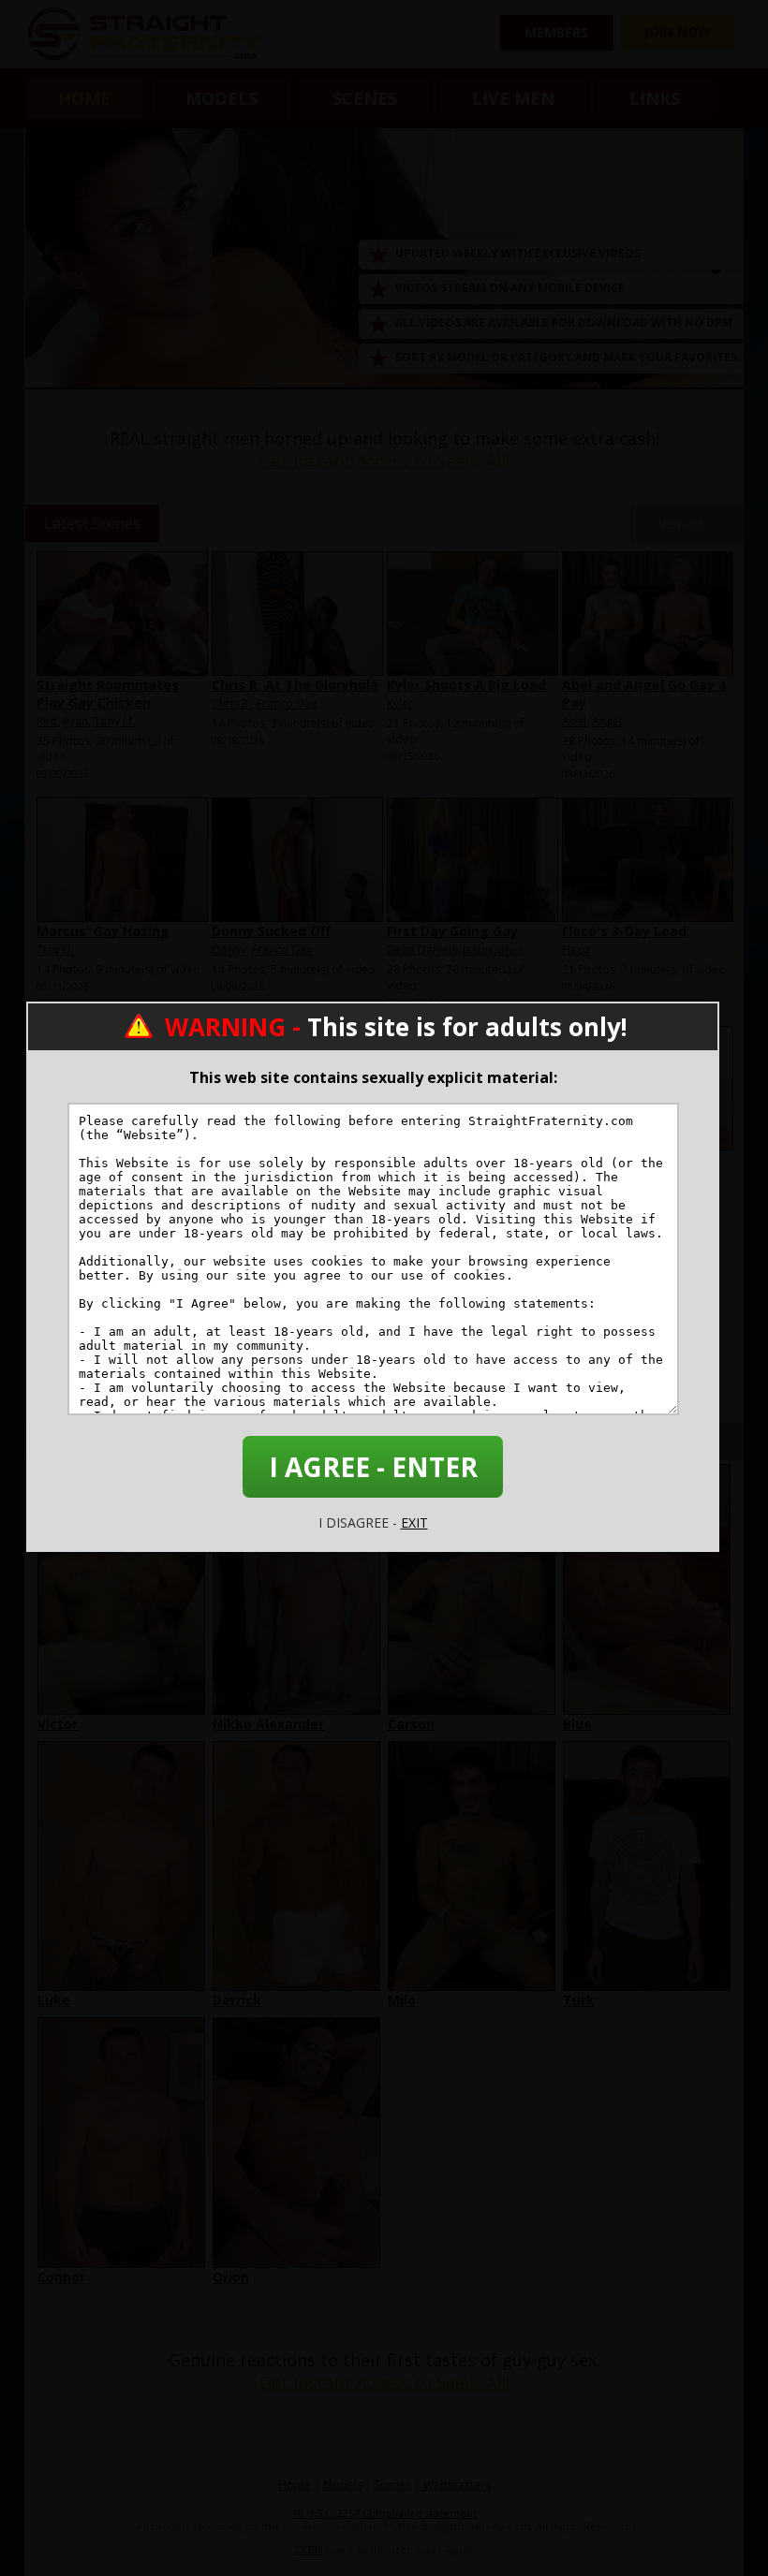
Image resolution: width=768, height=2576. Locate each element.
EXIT (414, 1522)
